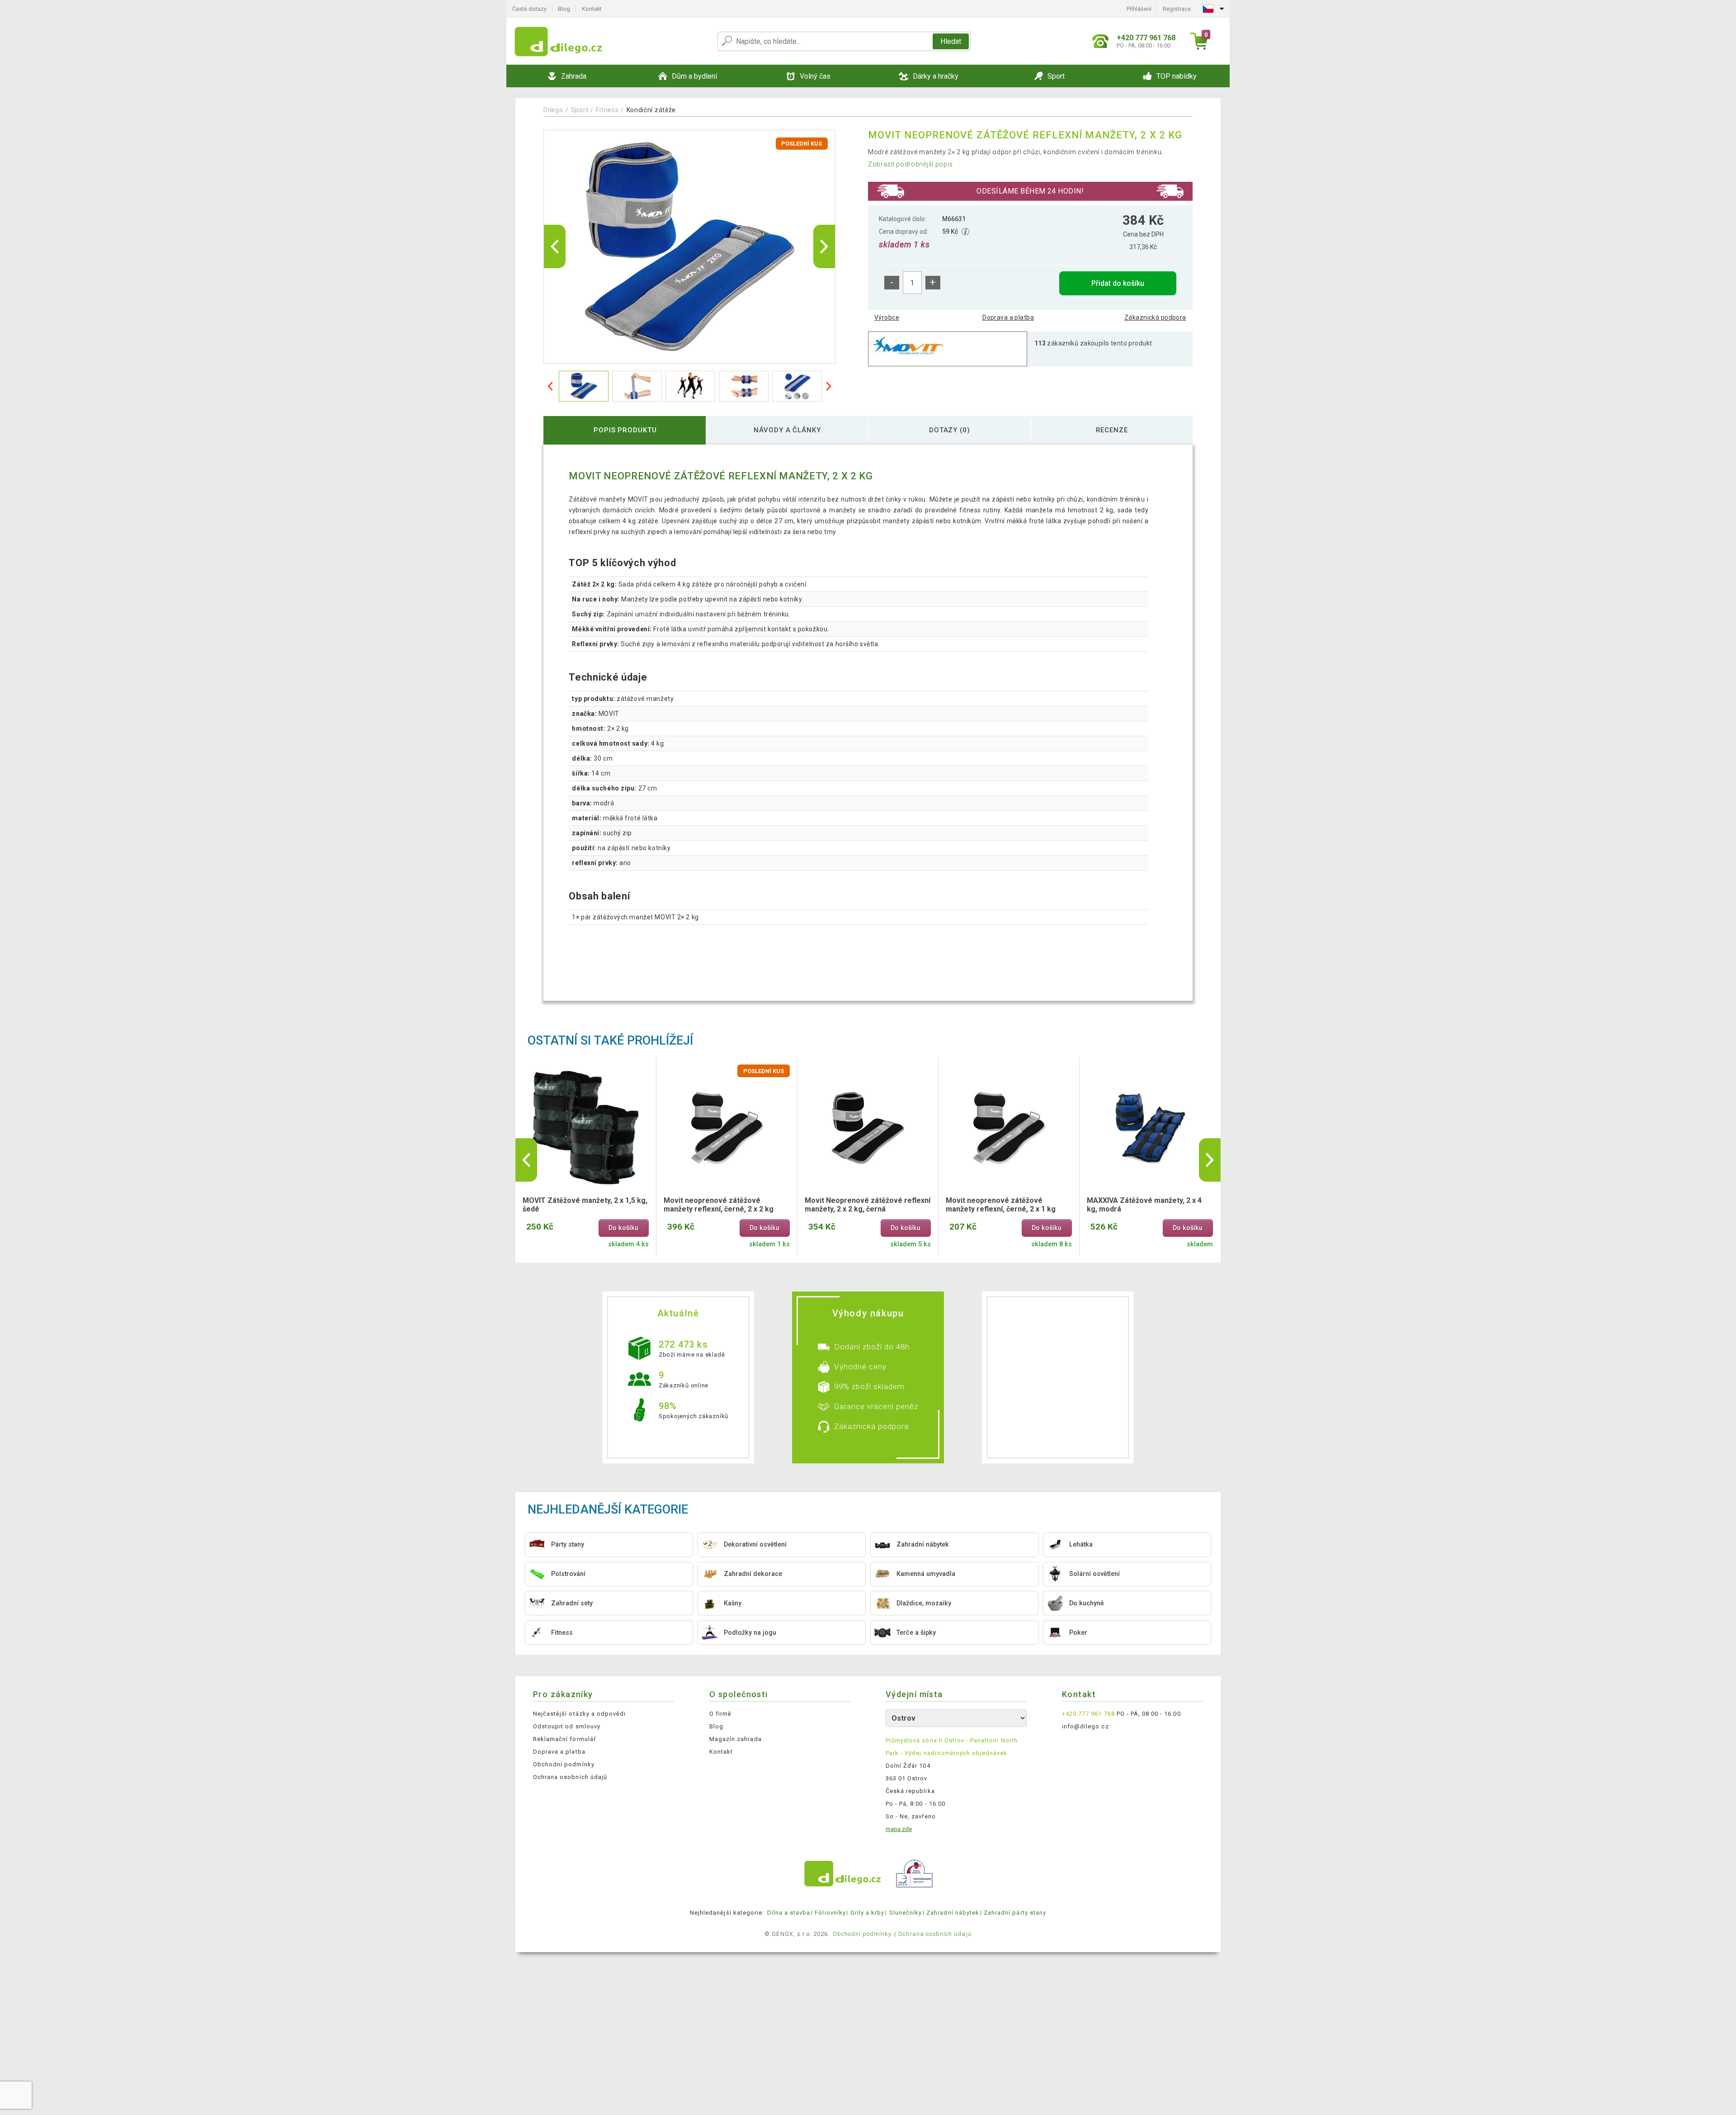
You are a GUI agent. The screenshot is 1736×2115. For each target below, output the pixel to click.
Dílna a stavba (789, 1913)
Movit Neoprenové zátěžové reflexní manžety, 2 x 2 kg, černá (868, 1205)
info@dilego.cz (1085, 1726)
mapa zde (899, 1829)
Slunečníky (906, 1913)
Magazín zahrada (736, 1739)
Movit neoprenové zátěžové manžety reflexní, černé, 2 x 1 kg (1001, 1205)
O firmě (720, 1714)
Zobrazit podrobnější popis (910, 164)
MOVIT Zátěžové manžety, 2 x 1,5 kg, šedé (585, 1205)
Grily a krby (867, 1913)
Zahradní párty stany (1015, 1913)
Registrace (1177, 9)
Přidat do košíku (1118, 283)
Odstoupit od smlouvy (567, 1726)
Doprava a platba (1008, 317)
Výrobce (887, 317)
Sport (580, 110)
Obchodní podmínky (564, 1764)
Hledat (951, 41)
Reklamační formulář (564, 1739)
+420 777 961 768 (1088, 1714)
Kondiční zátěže (651, 110)
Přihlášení (1139, 9)
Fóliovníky (830, 1913)
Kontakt (592, 9)
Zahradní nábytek (953, 1913)
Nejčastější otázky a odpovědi (579, 1714)
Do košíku (623, 1228)
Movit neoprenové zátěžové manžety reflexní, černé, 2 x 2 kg (719, 1205)
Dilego (553, 110)
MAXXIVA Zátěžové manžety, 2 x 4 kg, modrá (1144, 1205)
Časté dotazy (529, 9)
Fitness (607, 110)
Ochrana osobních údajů (570, 1777)
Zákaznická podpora (1155, 317)
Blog (564, 9)
